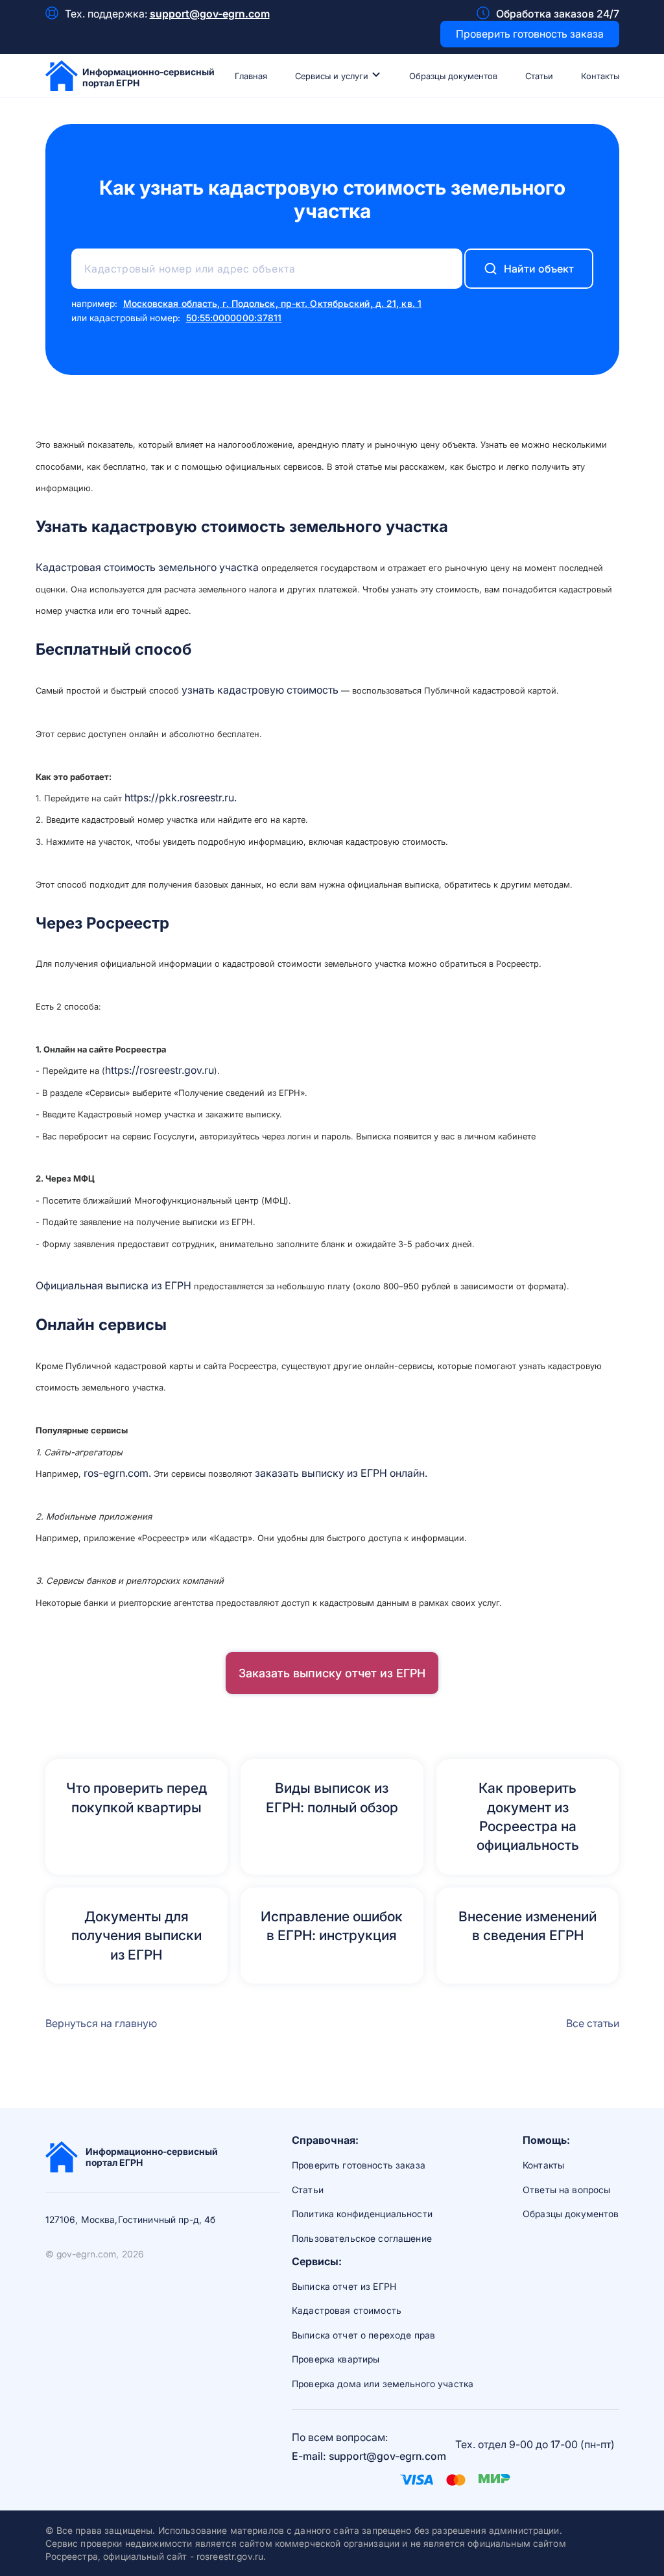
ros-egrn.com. (117, 1473)
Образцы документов (453, 76)
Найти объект (539, 269)
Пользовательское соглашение (362, 2238)
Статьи (539, 76)
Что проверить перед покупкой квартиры (136, 1797)
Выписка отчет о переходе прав (363, 2335)
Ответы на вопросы (566, 2190)
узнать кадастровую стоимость (260, 690)
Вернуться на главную (101, 2023)
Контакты (600, 76)
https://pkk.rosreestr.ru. (181, 797)
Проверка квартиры (336, 2359)
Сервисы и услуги (333, 76)
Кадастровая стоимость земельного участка (148, 567)
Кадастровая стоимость (347, 2310)
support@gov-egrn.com (210, 14)
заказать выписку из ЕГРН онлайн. (341, 1473)
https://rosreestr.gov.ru (160, 1070)
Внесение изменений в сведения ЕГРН (528, 1926)
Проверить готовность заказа (530, 34)
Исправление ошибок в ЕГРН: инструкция (332, 1926)
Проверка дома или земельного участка (383, 2384)
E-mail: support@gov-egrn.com (369, 2456)
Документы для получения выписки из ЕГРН (136, 1936)
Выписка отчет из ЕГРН (344, 2286)
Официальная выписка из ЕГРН (113, 1285)
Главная (251, 76)
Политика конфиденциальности (362, 2214)
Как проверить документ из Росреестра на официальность (528, 1817)
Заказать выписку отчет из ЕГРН (332, 1673)
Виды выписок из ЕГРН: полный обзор (332, 1797)
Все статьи (593, 2023)
